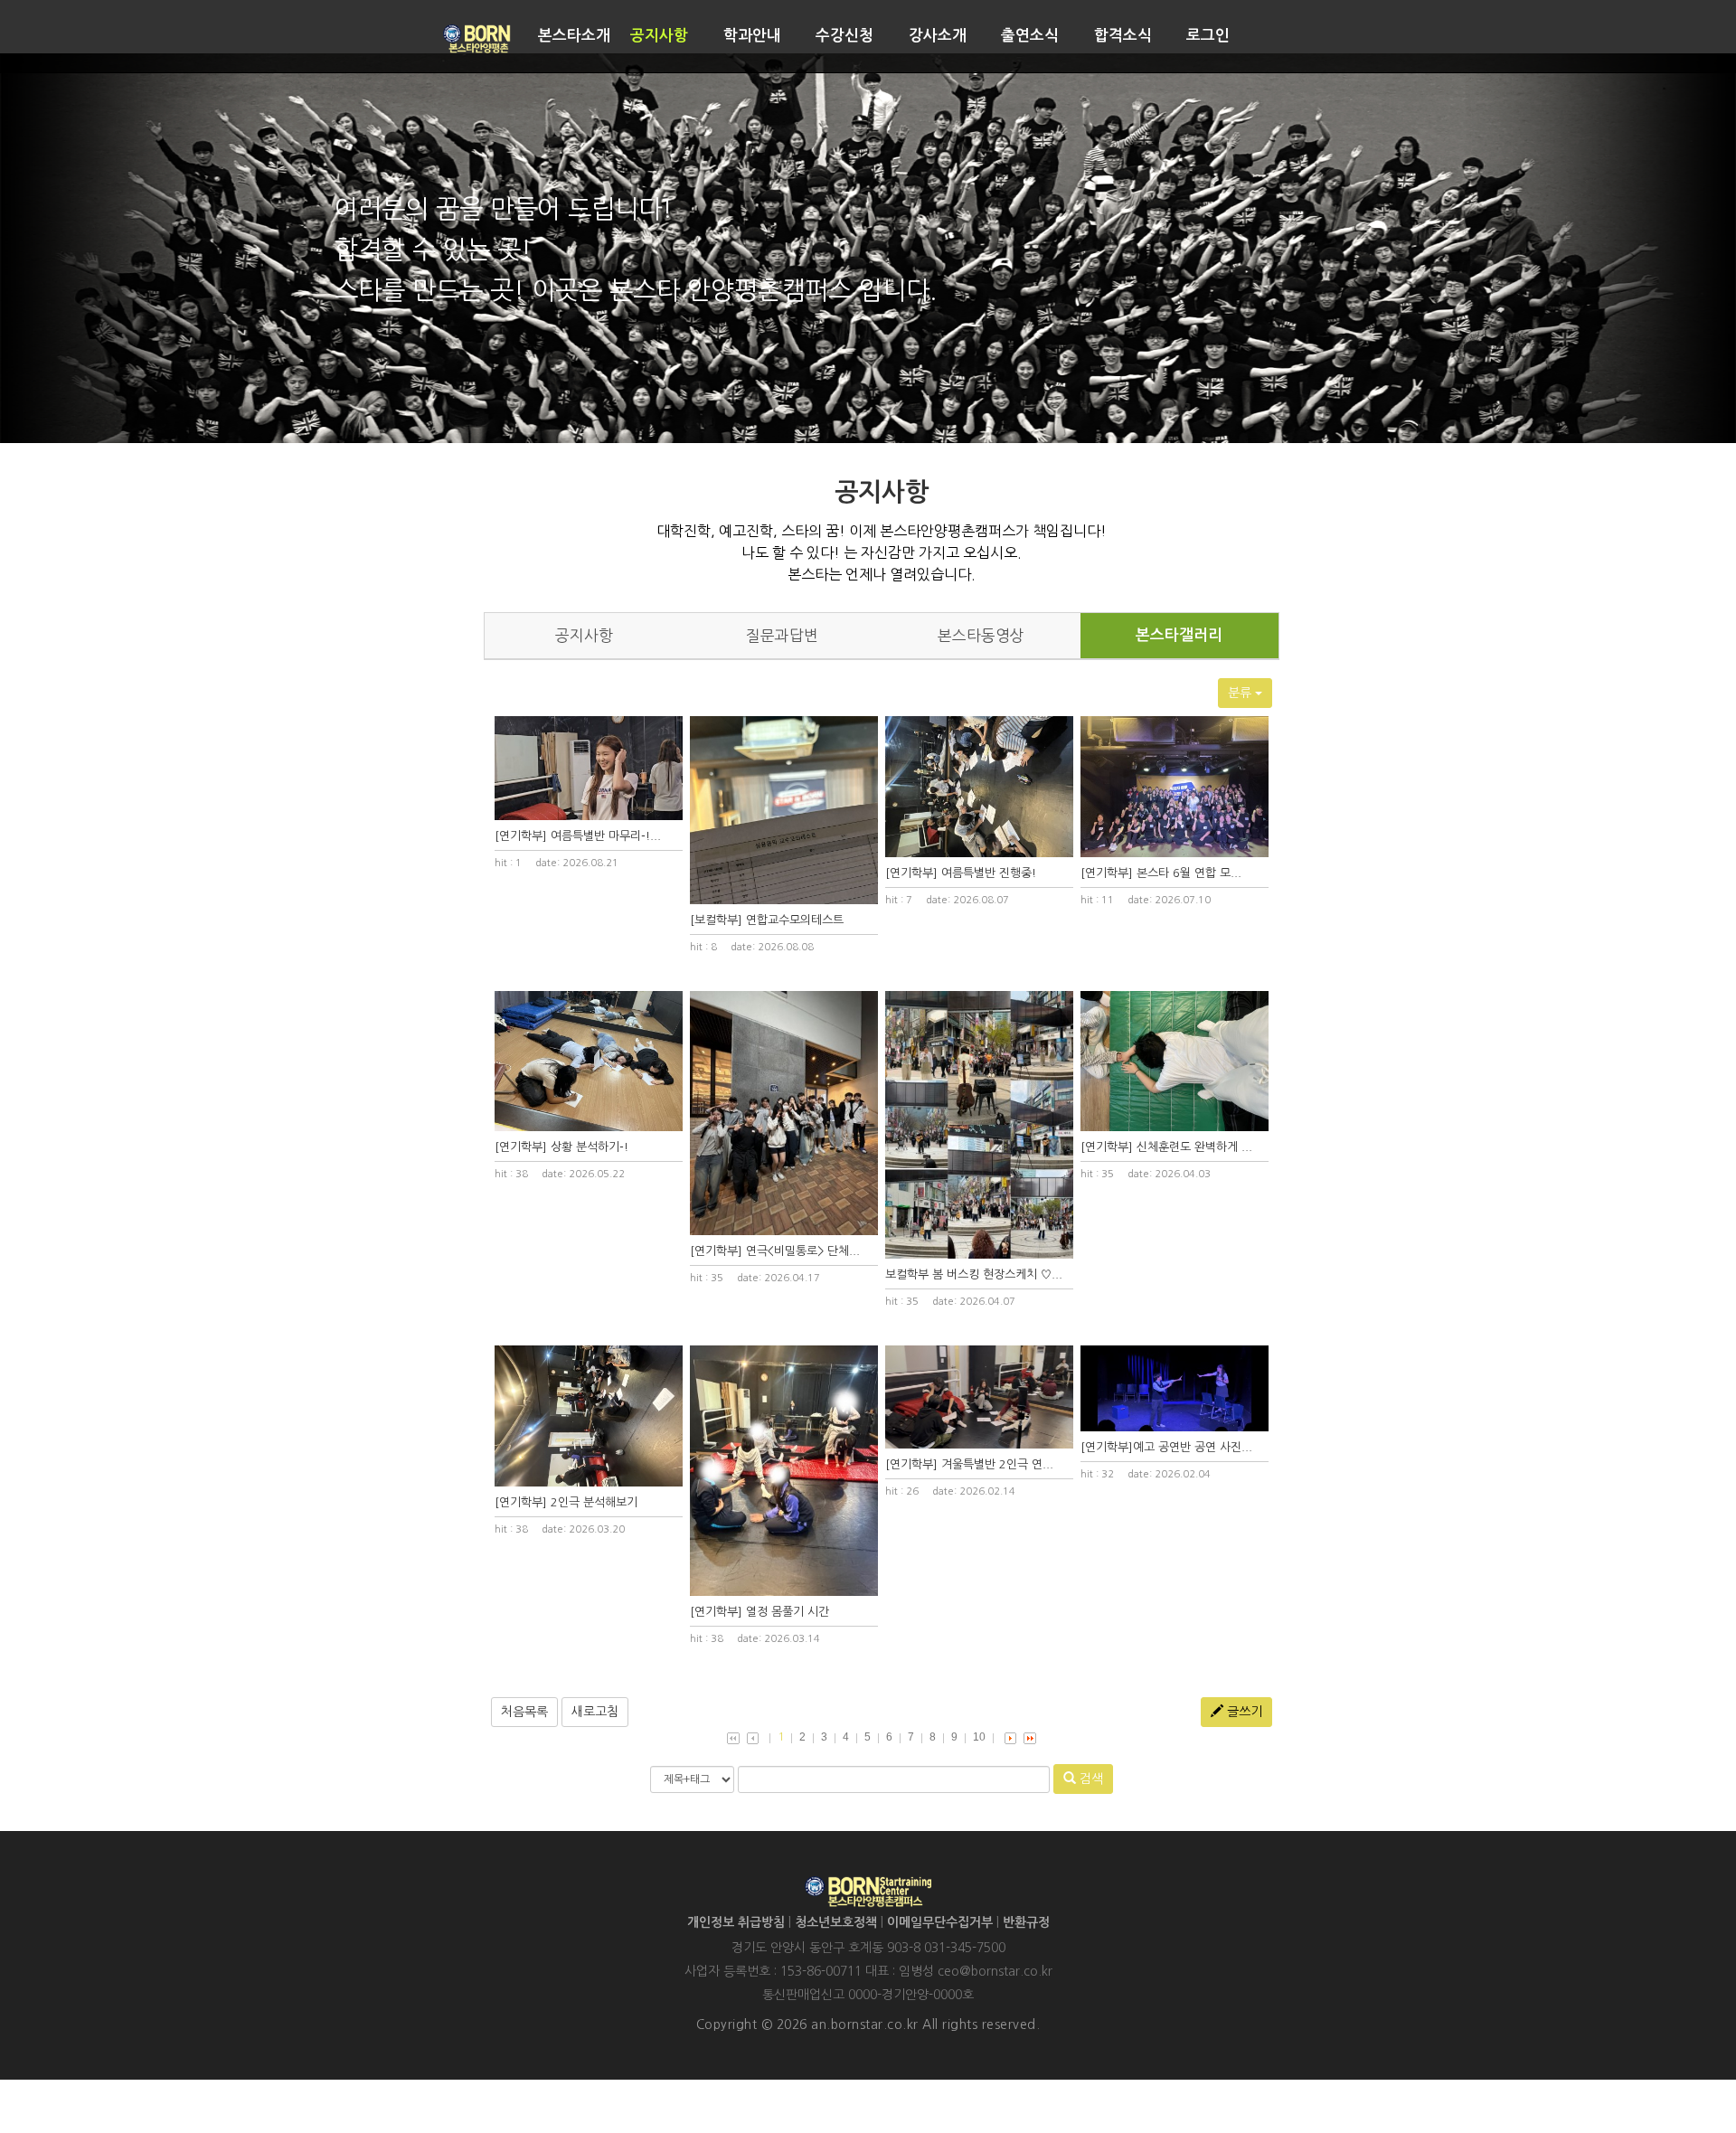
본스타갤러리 (1179, 635)
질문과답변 (782, 636)
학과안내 (752, 36)
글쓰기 (1243, 1712)
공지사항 (659, 36)
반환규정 (1026, 1922)
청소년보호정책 (836, 1922)
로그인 (1208, 36)
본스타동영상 (981, 636)
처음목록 (524, 1712)
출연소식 (1030, 36)
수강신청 (844, 36)
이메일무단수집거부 (940, 1922)
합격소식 (1123, 36)
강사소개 (938, 36)
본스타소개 (574, 36)
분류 (1241, 693)
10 (979, 1737)
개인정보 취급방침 (736, 1922)
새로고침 (595, 1712)
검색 (1090, 1779)
